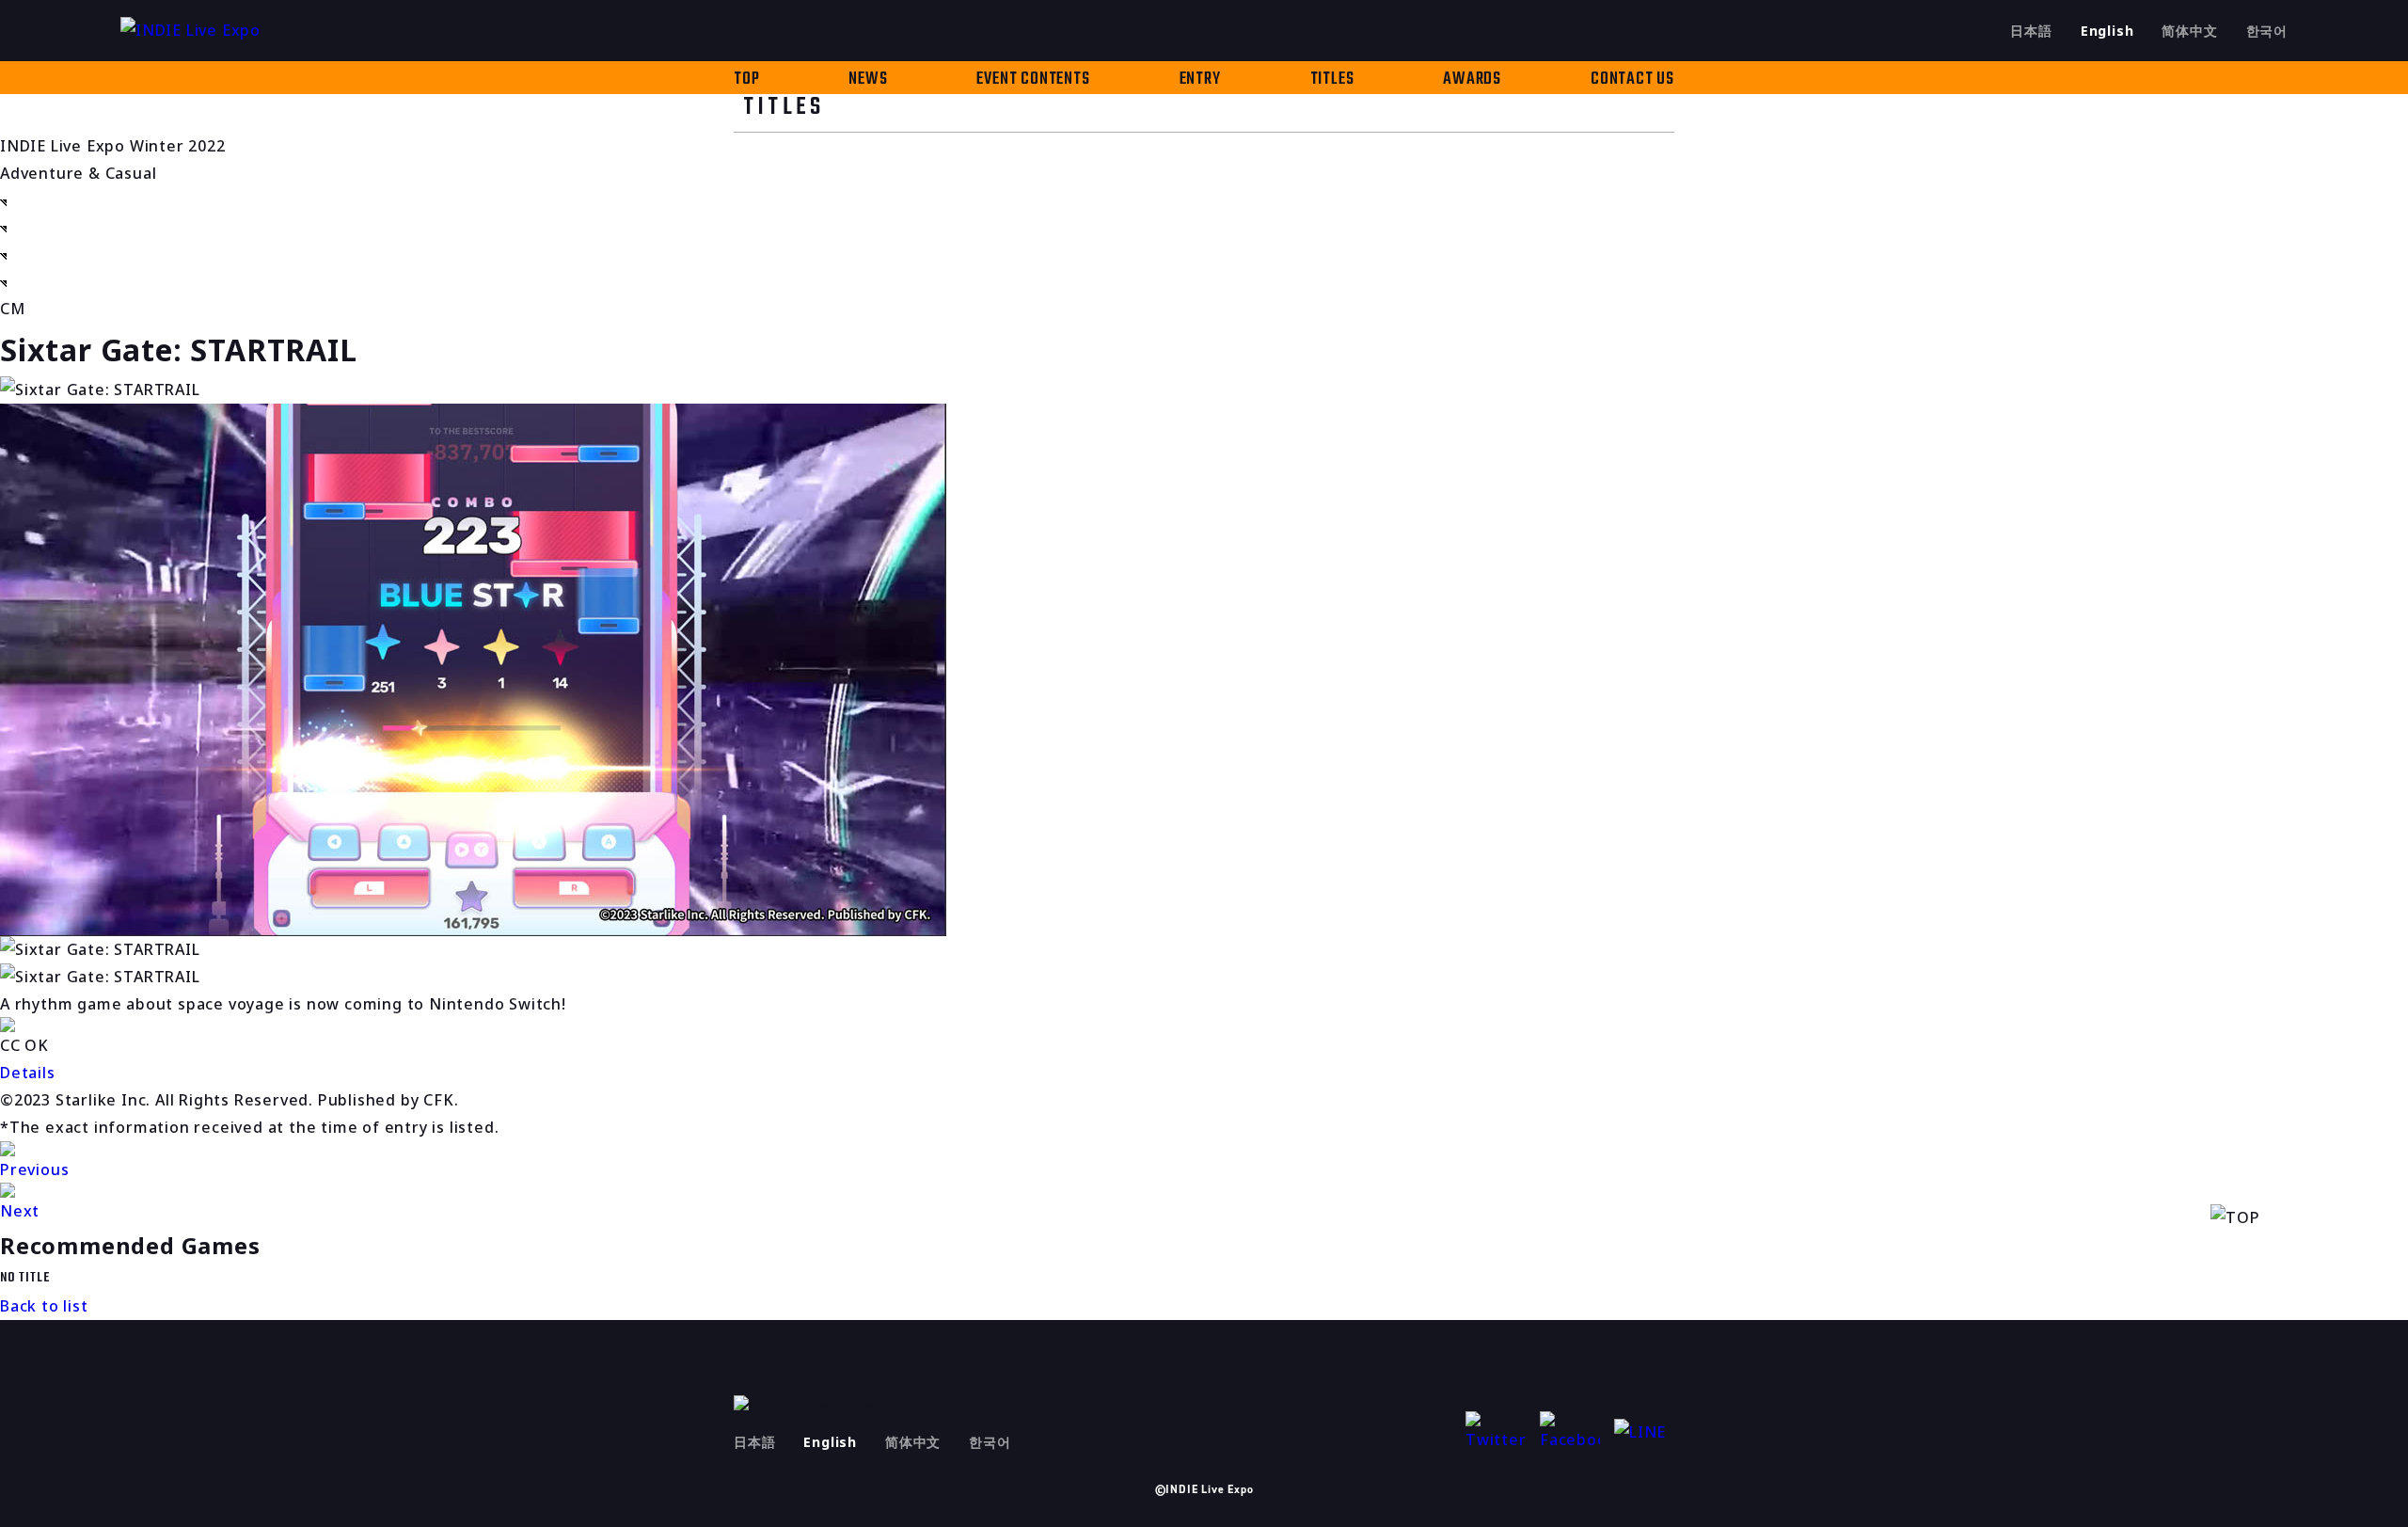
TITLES (1332, 80)
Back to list (44, 1306)
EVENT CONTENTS (1033, 80)
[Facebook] (1570, 1432)
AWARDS (1472, 80)
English (2107, 31)
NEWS (868, 80)
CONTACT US (1632, 80)
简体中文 (2189, 31)
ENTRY (1200, 80)
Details (28, 1073)
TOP (746, 80)
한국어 (2267, 31)
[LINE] (1644, 1432)
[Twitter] (1496, 1432)
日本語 (2031, 31)
